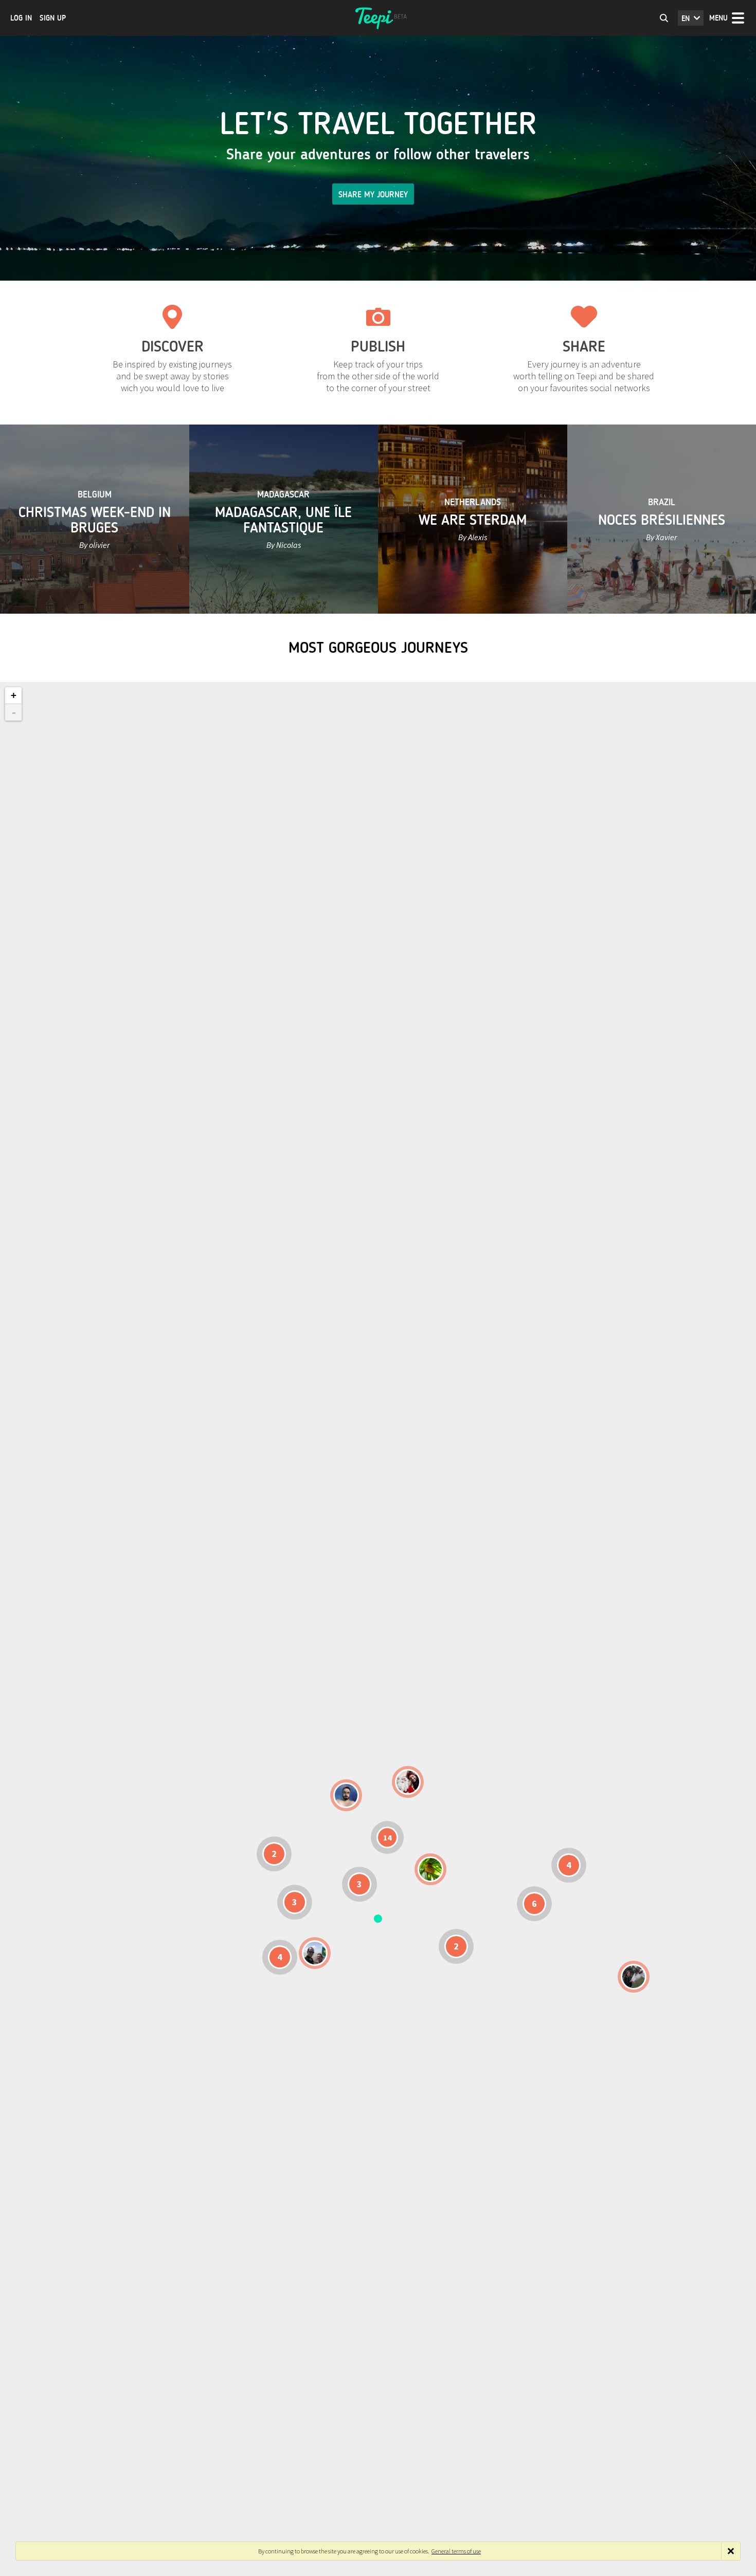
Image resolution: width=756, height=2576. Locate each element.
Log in (21, 18)
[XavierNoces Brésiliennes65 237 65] (315, 1953)
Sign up (53, 18)
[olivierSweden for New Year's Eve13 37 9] (408, 1782)
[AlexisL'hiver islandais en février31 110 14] (346, 1795)
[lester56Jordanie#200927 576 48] (430, 1869)
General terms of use (456, 2551)
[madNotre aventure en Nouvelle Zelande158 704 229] (634, 1977)
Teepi (378, 18)
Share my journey (373, 195)
